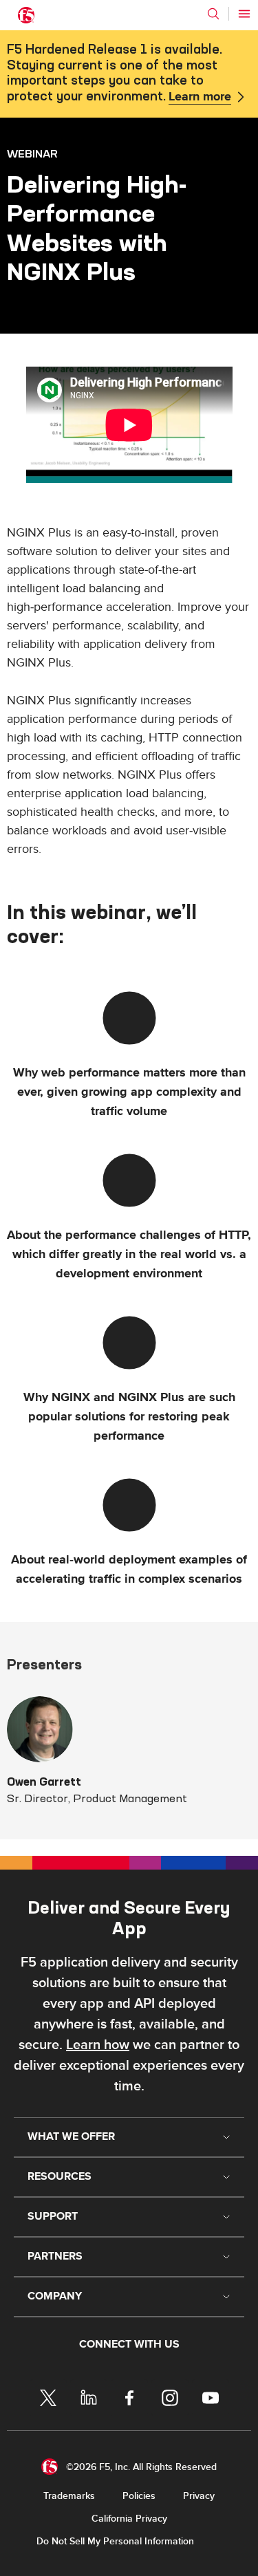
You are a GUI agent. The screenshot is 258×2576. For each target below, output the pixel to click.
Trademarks (69, 2496)
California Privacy (129, 2519)
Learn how (98, 2045)
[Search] (213, 14)
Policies (139, 2496)
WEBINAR (32, 153)
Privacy (199, 2496)
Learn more (200, 97)
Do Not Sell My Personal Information (115, 2541)
